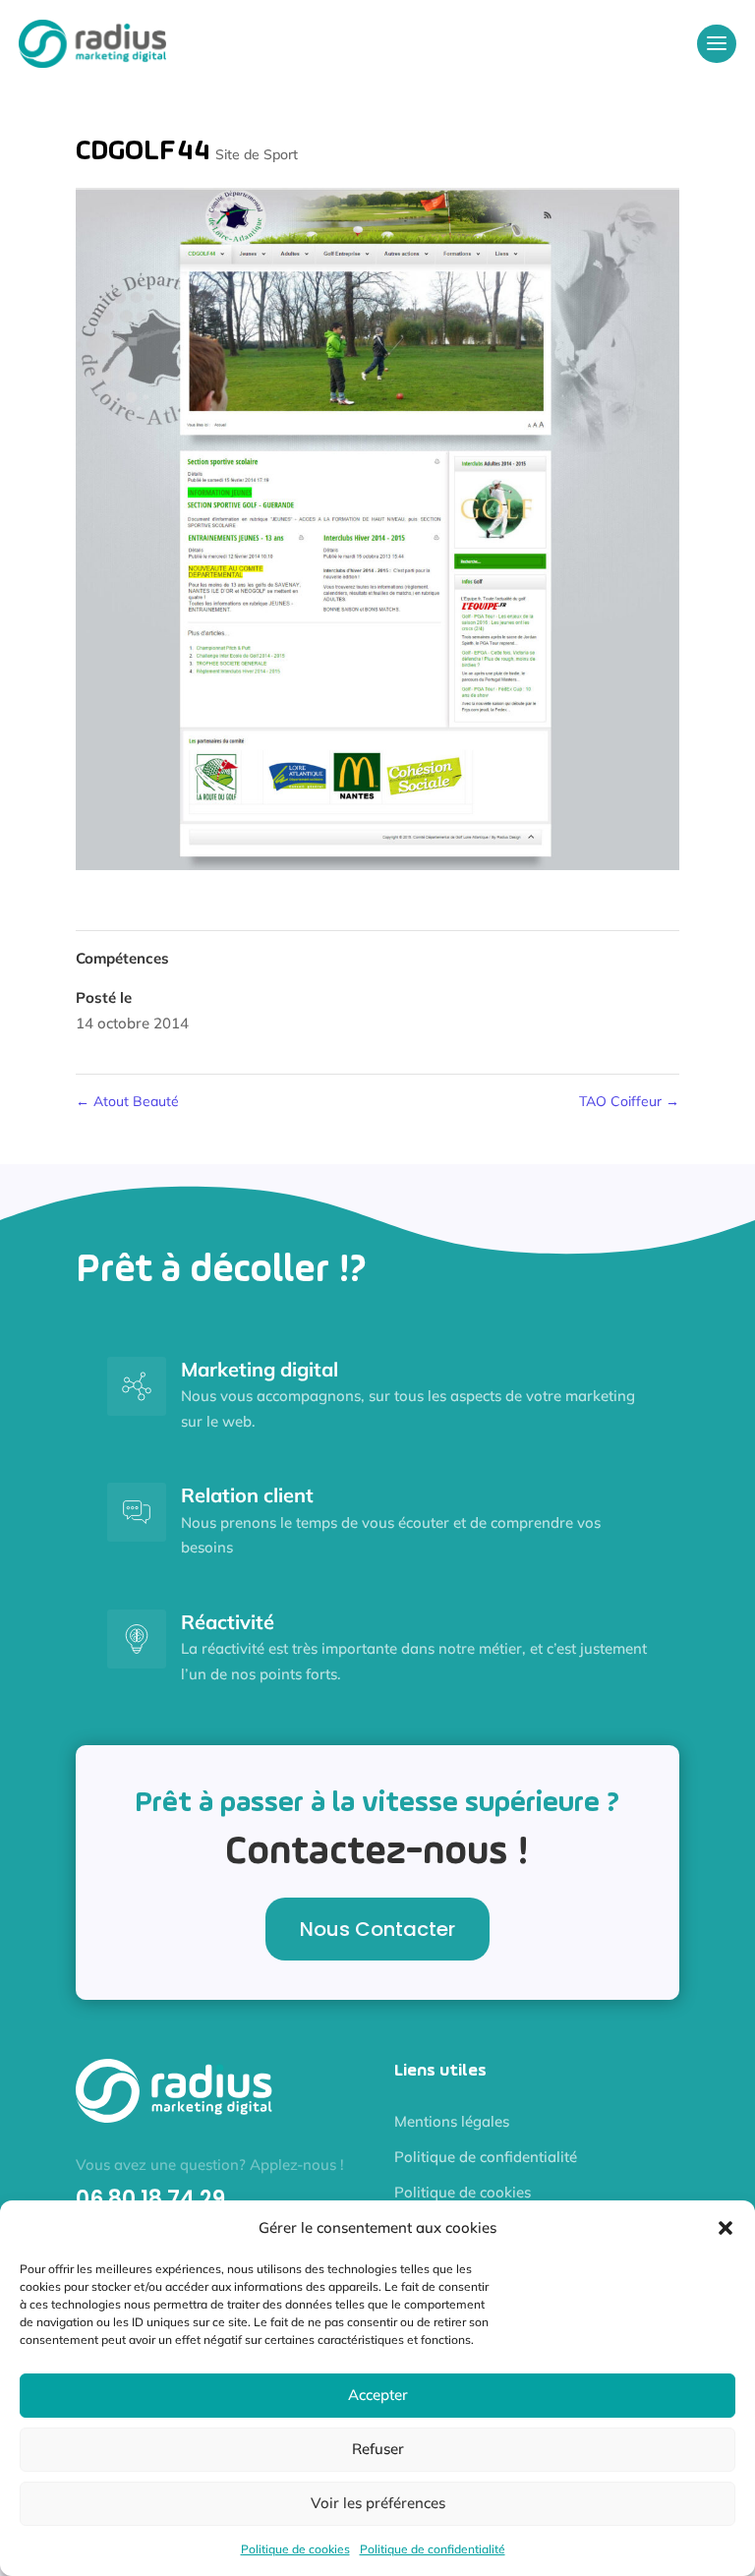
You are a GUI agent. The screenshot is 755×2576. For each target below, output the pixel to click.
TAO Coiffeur (629, 1101)
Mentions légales (452, 2121)
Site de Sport (257, 154)
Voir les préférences (378, 2503)
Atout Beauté (127, 1101)
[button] (726, 2228)
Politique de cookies (295, 2549)
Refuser (378, 2449)
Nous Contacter (377, 1929)
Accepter (378, 2395)
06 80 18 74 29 (150, 2199)
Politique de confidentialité (433, 2549)
